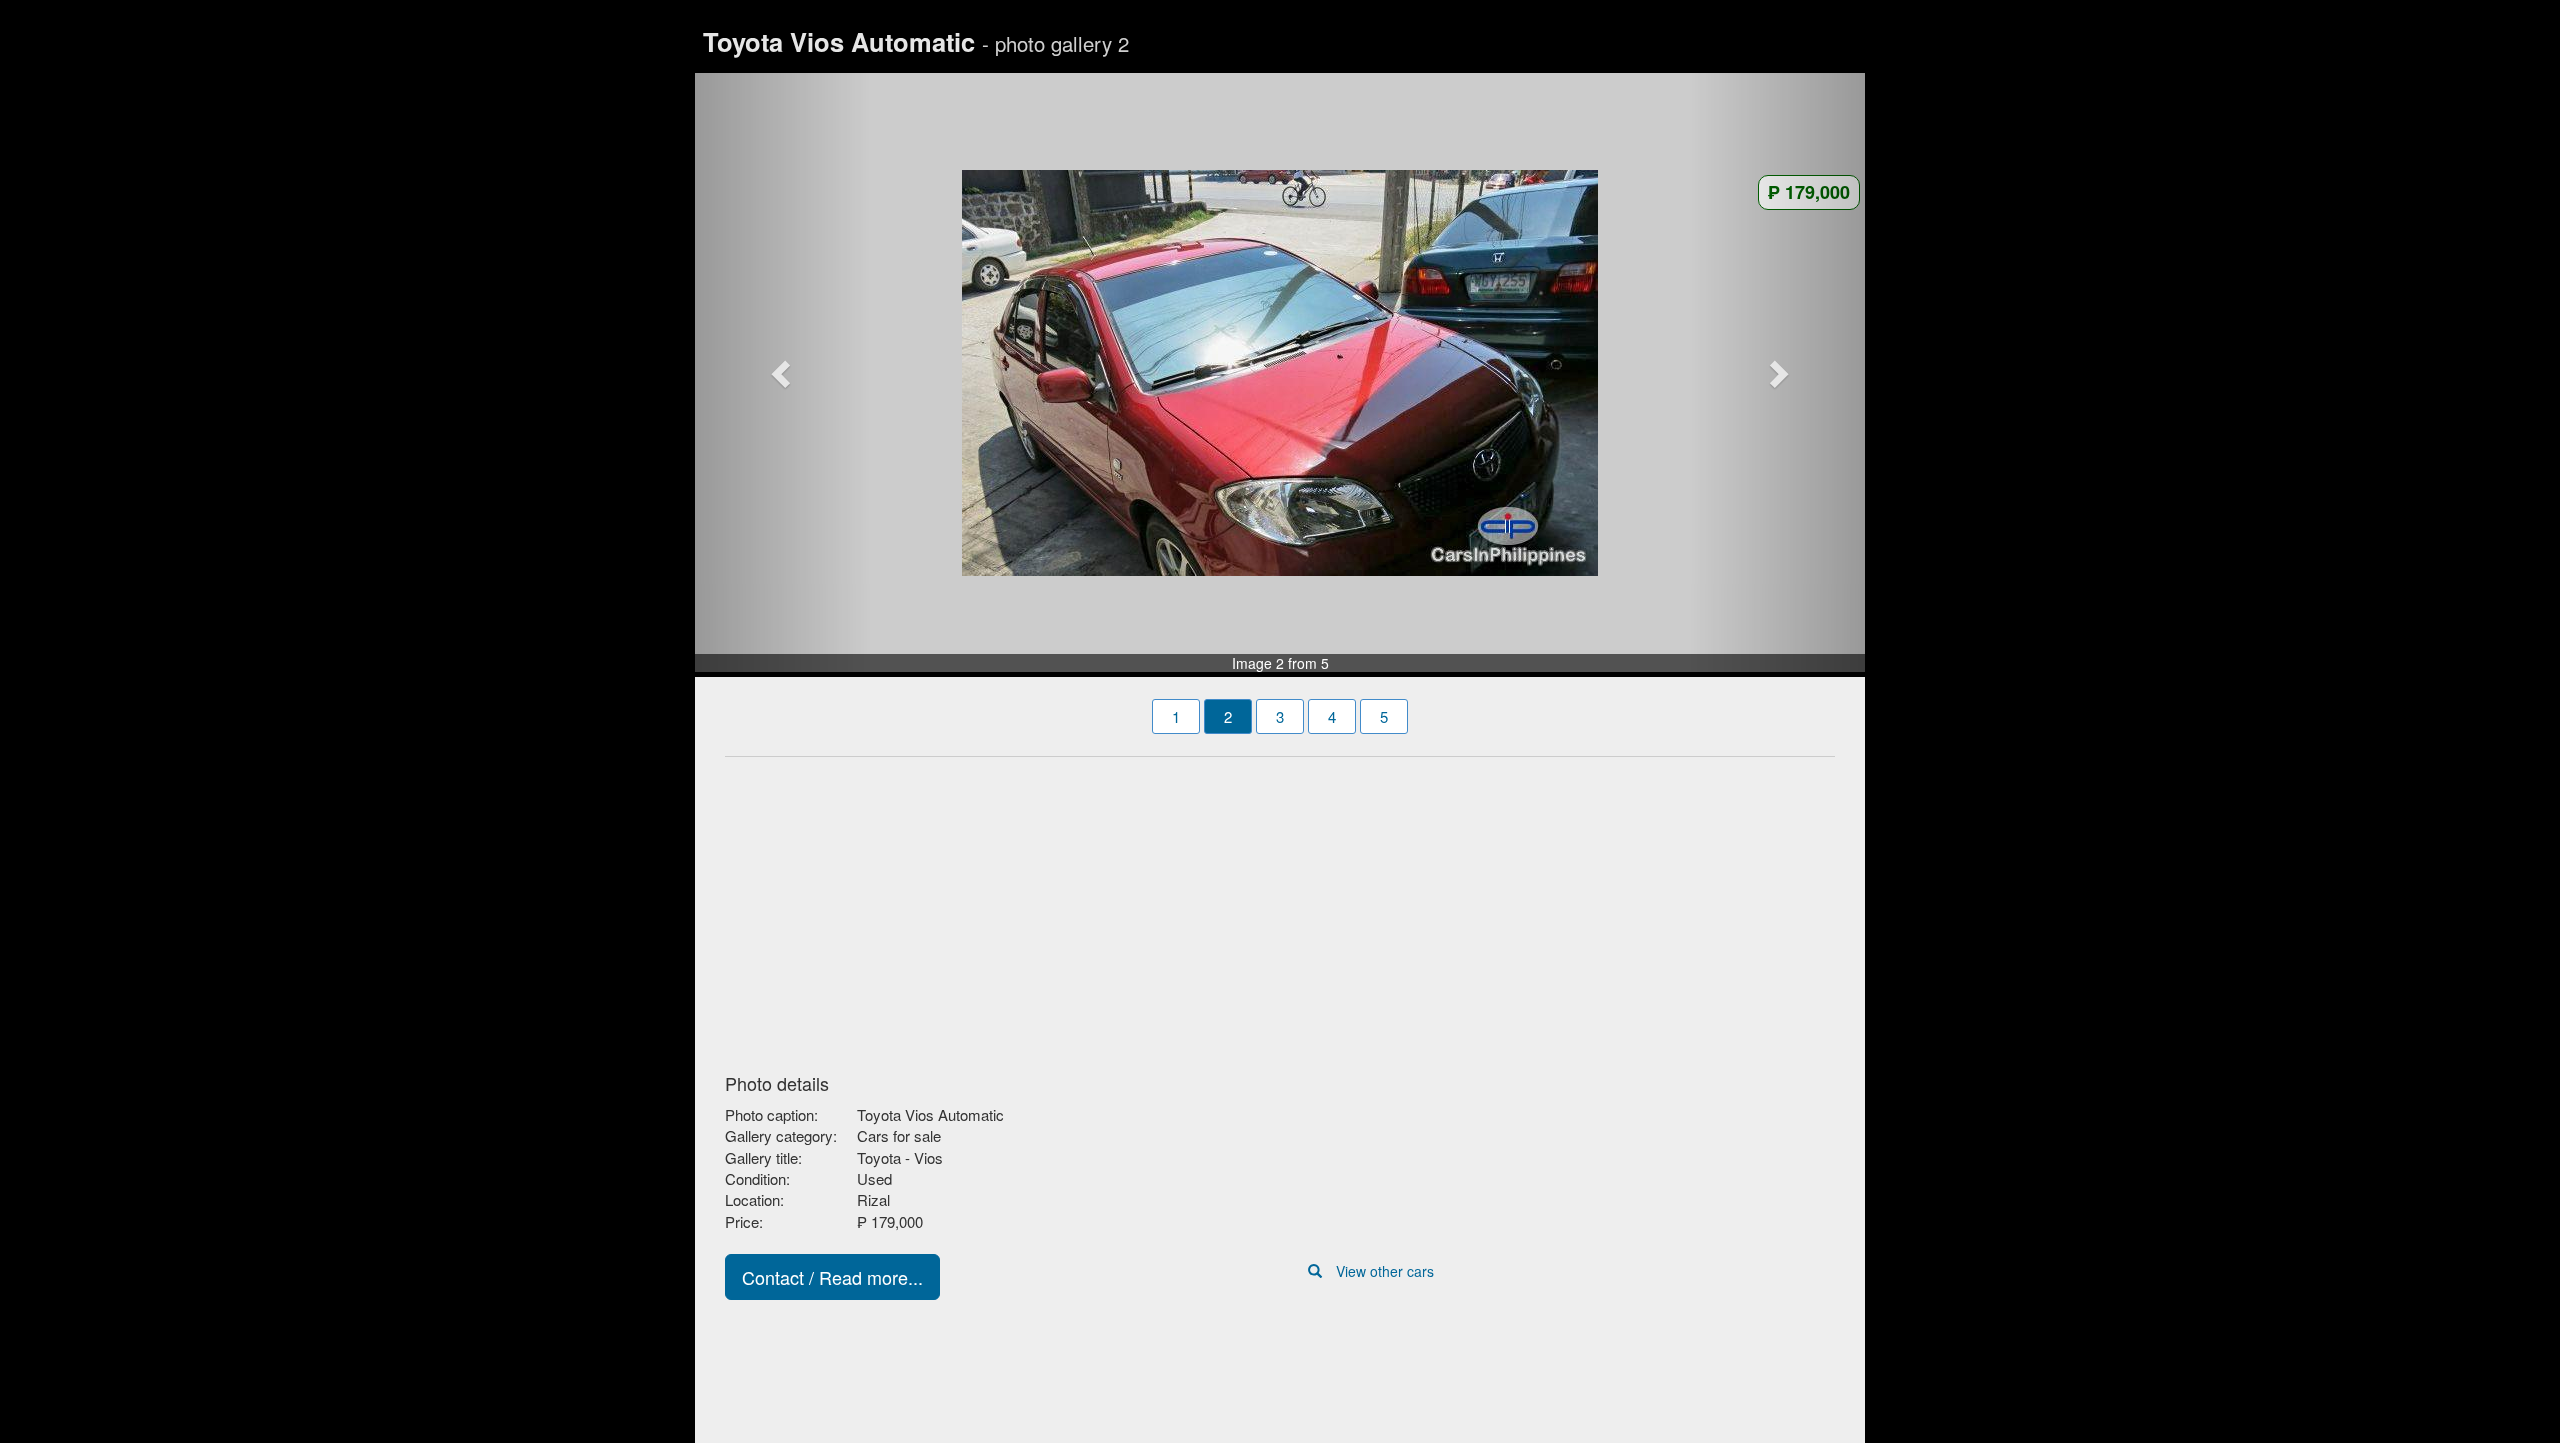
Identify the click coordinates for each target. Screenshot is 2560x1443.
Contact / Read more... (832, 1277)
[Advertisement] (1280, 909)
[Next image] (1778, 373)
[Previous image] (783, 373)
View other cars (1385, 1271)
